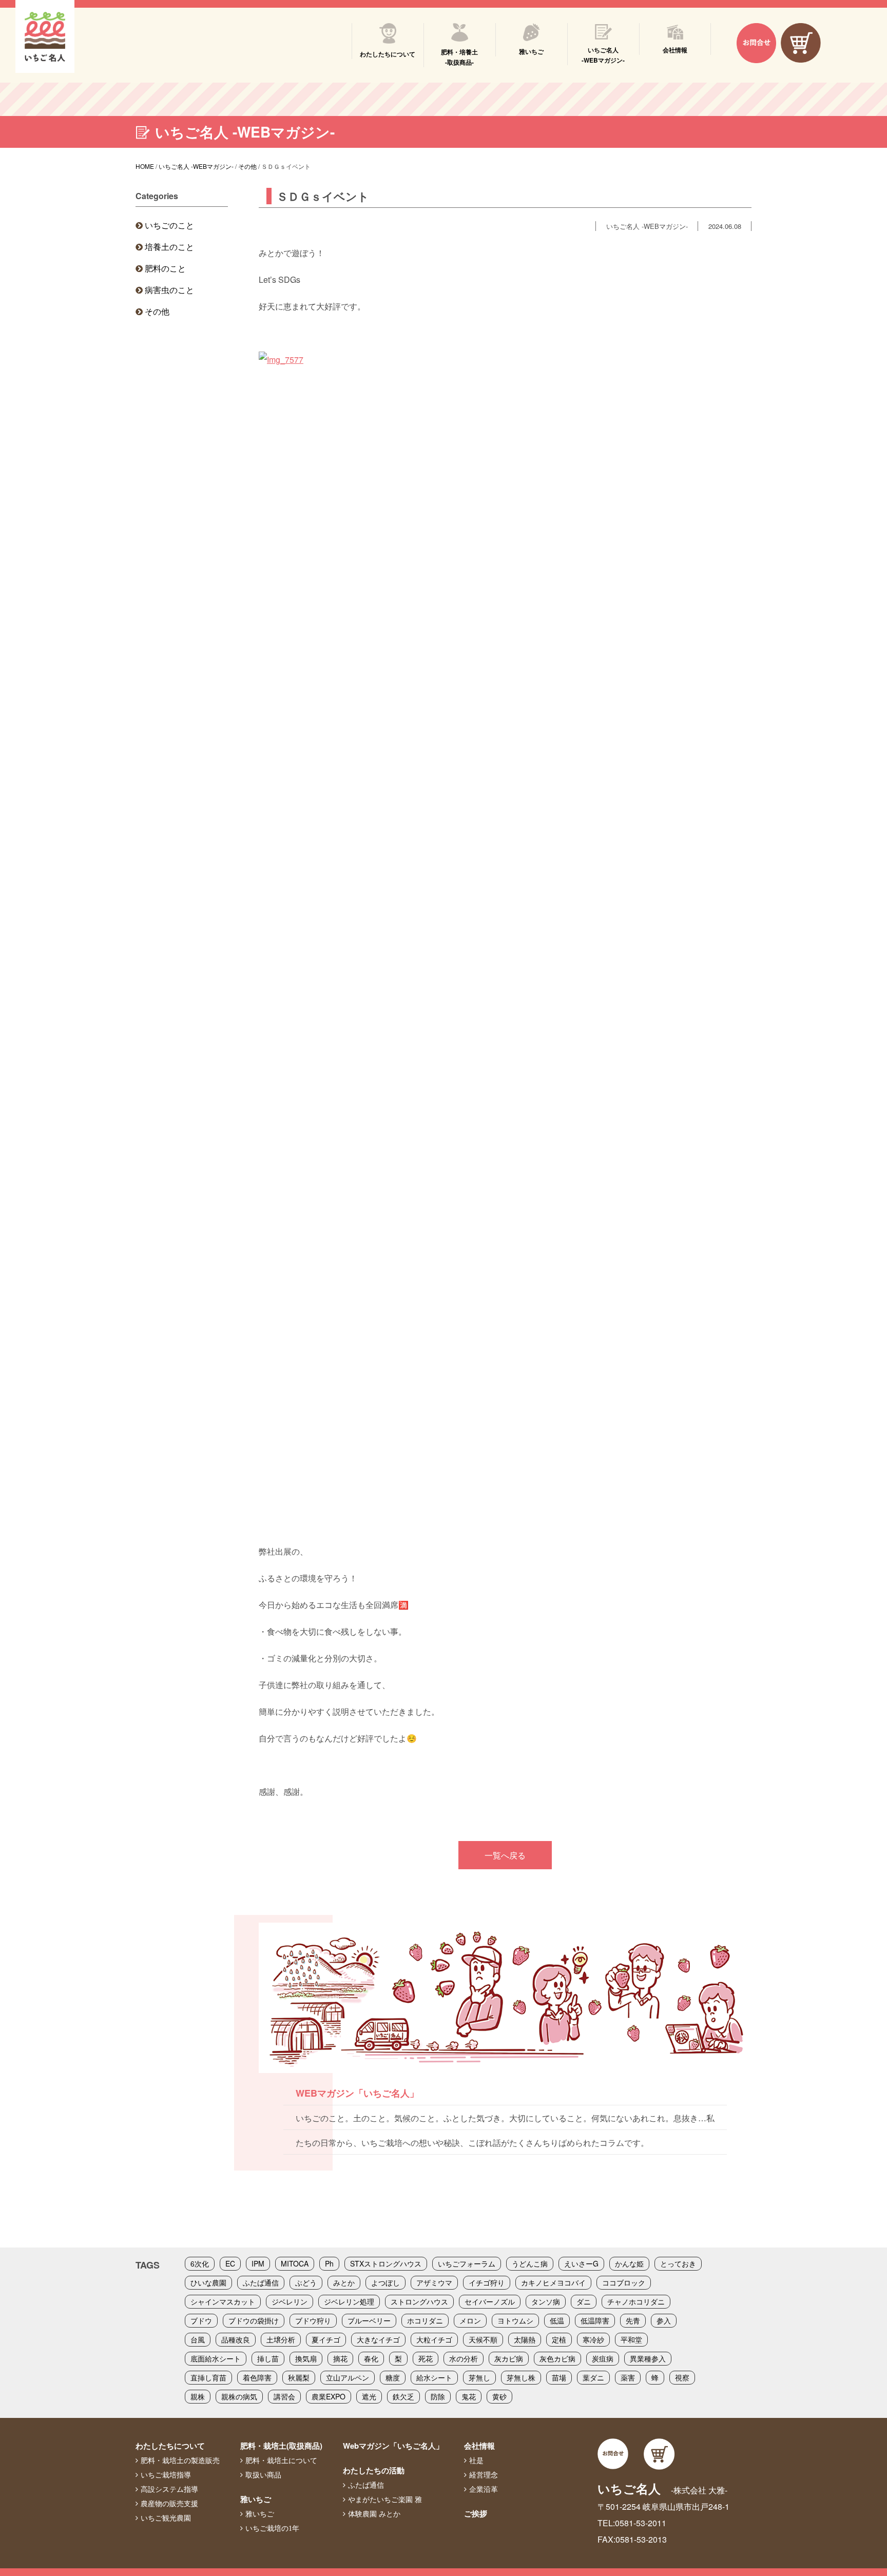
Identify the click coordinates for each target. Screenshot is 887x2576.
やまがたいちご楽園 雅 (385, 2500)
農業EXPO (329, 2396)
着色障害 (257, 2377)
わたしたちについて (170, 2446)
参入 (664, 2320)
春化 (371, 2358)
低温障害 (595, 2320)
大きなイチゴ (378, 2339)
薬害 (628, 2377)
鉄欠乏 (403, 2396)
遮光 (369, 2396)
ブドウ (201, 2320)
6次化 (200, 2263)
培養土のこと (169, 247)
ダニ (584, 2301)
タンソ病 (546, 2301)
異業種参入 (648, 2358)
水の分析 (464, 2358)
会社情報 (479, 2446)
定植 (559, 2339)
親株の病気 (239, 2396)
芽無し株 (521, 2377)
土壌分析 (281, 2339)
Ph (329, 2263)
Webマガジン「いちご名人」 (393, 2446)
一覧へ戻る (505, 1855)
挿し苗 (268, 2358)
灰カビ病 (509, 2358)
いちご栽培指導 (166, 2475)
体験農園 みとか (374, 2514)
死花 (426, 2358)
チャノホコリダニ (636, 2301)
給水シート (434, 2377)
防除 (438, 2396)
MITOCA (295, 2263)
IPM (258, 2263)
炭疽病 (603, 2358)
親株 (198, 2396)
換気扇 (306, 2358)
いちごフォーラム (467, 2263)
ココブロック (624, 2282)
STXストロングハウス (386, 2263)
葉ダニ (593, 2377)
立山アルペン (348, 2377)
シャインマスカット (223, 2301)
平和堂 (631, 2339)
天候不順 (483, 2339)
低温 (557, 2320)
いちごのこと (169, 225)
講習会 (284, 2396)
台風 (198, 2339)
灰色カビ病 (557, 2358)
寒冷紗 (593, 2339)
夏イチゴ (326, 2339)
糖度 (393, 2377)
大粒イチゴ (434, 2339)
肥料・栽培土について (281, 2461)
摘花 (340, 2358)
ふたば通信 (261, 2282)
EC (230, 2263)
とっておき (678, 2263)
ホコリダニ (425, 2320)
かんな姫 (629, 2263)
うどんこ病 (530, 2263)
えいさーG (581, 2263)
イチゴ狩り (487, 2282)
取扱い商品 (263, 2475)
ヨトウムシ (515, 2320)
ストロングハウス (419, 2301)
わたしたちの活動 (374, 2470)
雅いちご (256, 2499)
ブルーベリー (369, 2320)
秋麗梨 (299, 2377)
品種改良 (236, 2339)
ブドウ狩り (313, 2320)
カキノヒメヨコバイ (553, 2282)
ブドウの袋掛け (254, 2320)
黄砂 (499, 2396)
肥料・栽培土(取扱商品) (281, 2446)
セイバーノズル (490, 2301)
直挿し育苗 (208, 2377)
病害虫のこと (169, 290)
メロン (470, 2320)
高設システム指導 (169, 2489)
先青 (633, 2320)
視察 (682, 2377)
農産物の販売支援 (169, 2504)
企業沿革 (484, 2489)
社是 (476, 2461)
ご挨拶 (476, 2513)
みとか (344, 2282)
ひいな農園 (208, 2282)
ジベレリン (290, 2301)
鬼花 (469, 2396)
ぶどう (306, 2282)
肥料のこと (165, 268)
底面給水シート (216, 2358)
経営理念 (484, 2475)
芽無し (479, 2377)
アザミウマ (434, 2282)
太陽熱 (525, 2339)
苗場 (559, 2377)
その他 (157, 311)
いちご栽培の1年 (272, 2528)
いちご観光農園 (166, 2518)
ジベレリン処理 (349, 2301)
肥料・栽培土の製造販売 (180, 2461)
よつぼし (385, 2282)
